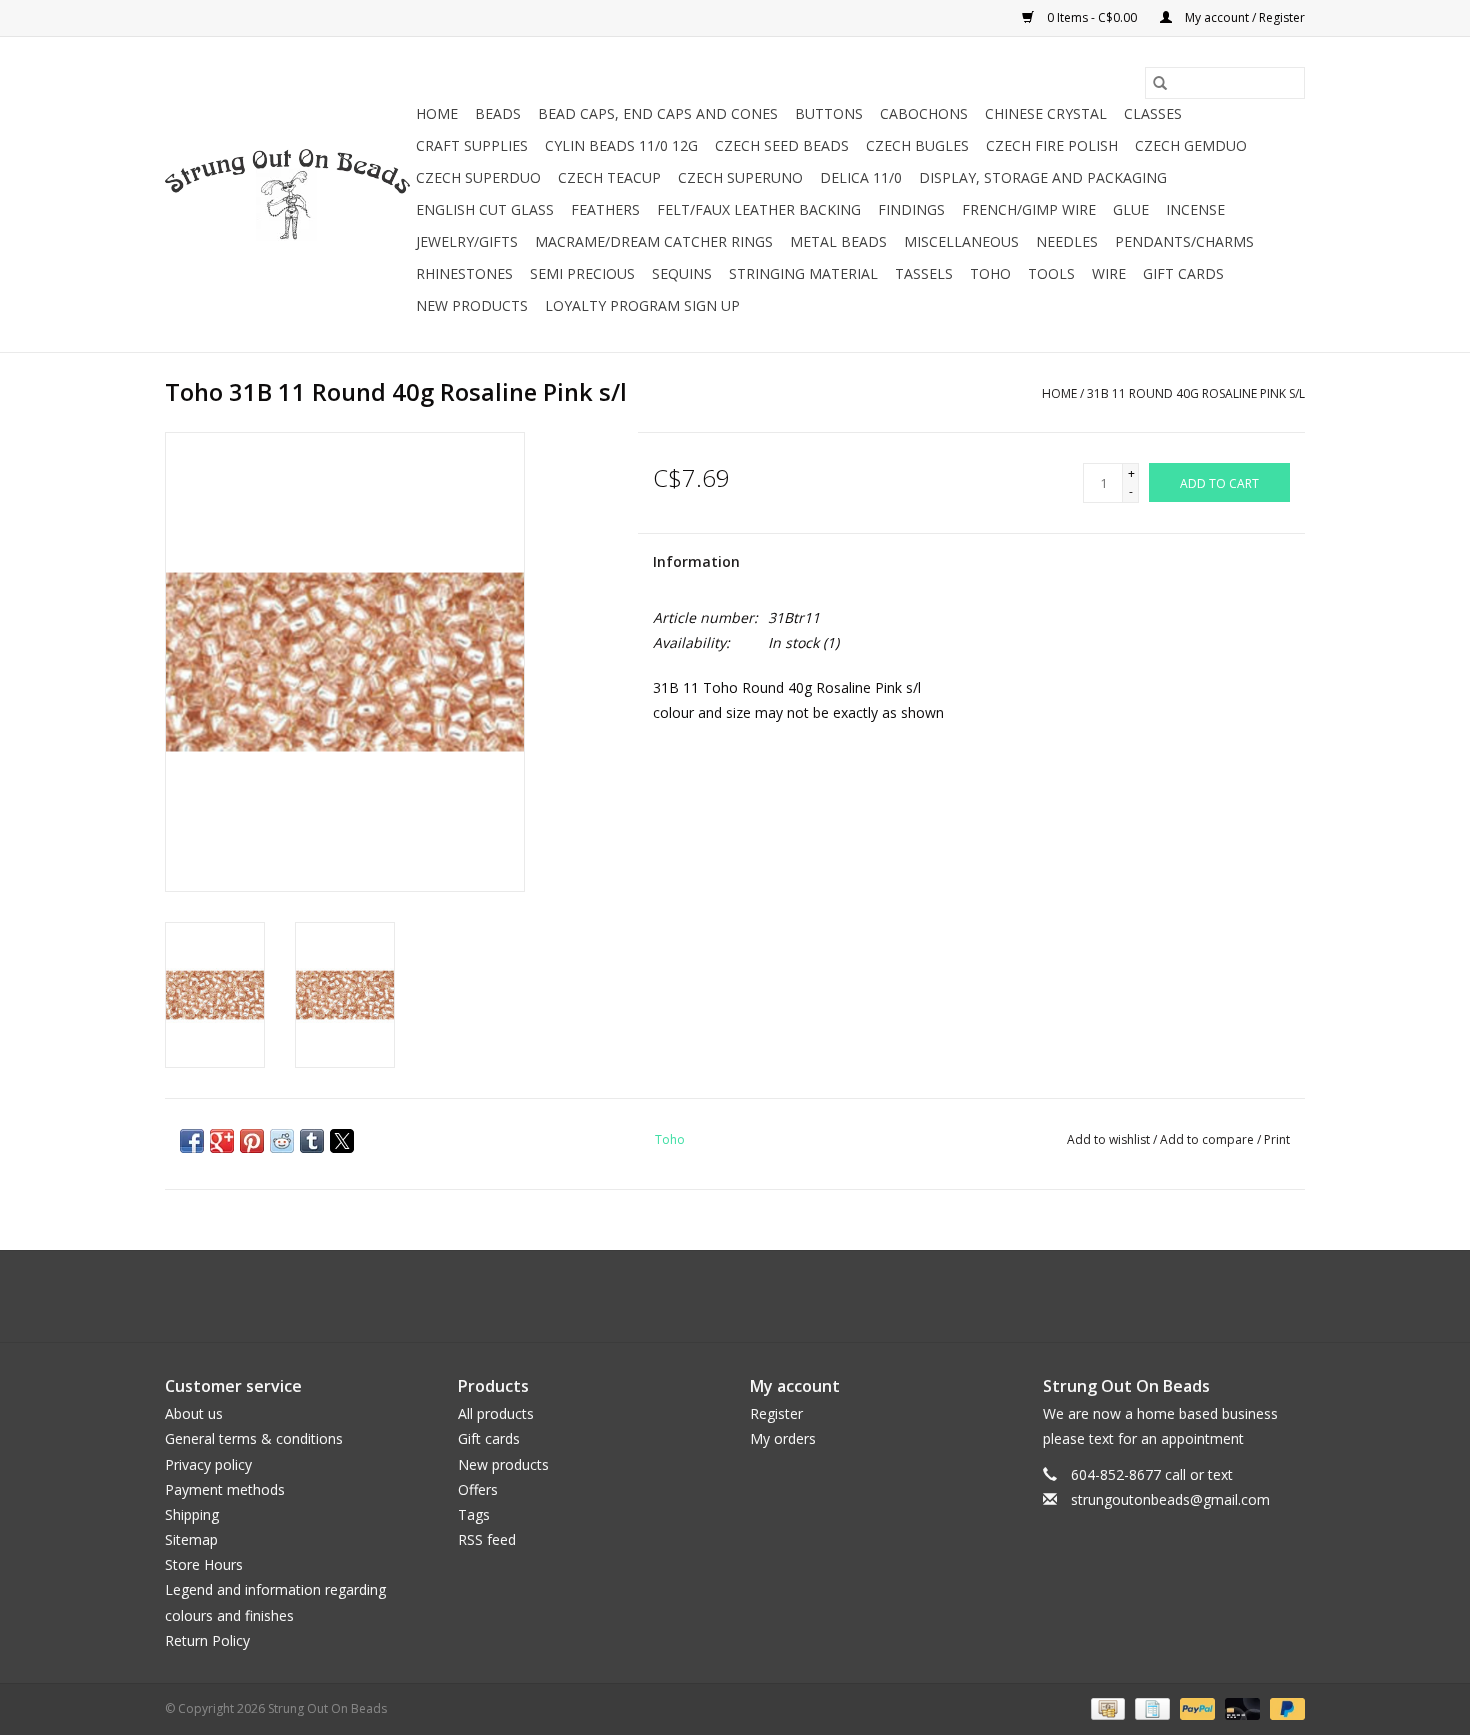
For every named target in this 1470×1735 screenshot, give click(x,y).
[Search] (1160, 83)
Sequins (682, 273)
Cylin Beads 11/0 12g (621, 145)
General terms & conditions (254, 1438)
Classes (1153, 113)
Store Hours (204, 1564)
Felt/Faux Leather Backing (759, 209)
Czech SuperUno (740, 177)
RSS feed (487, 1539)
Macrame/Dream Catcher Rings (654, 241)
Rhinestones (464, 273)
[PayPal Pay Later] (1284, 1707)
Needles (1067, 241)
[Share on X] (342, 1141)
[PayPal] (1195, 1707)
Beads (498, 113)
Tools (1051, 273)
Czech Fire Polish (1052, 145)
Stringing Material (803, 273)
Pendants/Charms (1184, 241)
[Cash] (1106, 1707)
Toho (990, 273)
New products (503, 1464)
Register (776, 1413)
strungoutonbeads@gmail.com (1170, 1499)
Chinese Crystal (1046, 113)
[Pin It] (252, 1141)
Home (437, 113)
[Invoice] (1150, 1707)
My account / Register (1243, 17)
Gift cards (1183, 273)
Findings (911, 209)
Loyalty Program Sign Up (642, 305)
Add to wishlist (1110, 1139)
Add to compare (1208, 1139)
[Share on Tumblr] (312, 1141)
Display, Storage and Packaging (1043, 177)
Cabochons (924, 113)
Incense (1195, 209)
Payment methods (225, 1489)
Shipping (192, 1514)
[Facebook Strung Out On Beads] (717, 1296)
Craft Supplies (472, 145)
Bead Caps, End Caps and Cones (658, 113)
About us (194, 1413)
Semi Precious (582, 273)
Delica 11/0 (861, 177)
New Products (472, 305)
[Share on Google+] (222, 1141)
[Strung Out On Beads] (287, 195)
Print (1277, 1139)
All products (496, 1413)
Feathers (605, 209)
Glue (1131, 209)
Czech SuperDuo (478, 177)
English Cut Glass (485, 209)
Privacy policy (208, 1464)
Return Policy (207, 1640)
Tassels (924, 273)
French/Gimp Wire (1029, 209)
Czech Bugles (917, 145)
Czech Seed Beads (782, 145)
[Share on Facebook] (192, 1141)
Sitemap (191, 1539)
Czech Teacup (609, 177)
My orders (783, 1438)
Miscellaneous (961, 241)
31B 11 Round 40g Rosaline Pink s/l (1196, 393)
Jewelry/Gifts (467, 241)
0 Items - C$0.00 (1092, 17)
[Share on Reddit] (282, 1141)
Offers (478, 1489)
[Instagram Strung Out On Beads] (753, 1296)
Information (696, 561)
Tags (474, 1514)
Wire (1109, 273)
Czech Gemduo (1191, 145)
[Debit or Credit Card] (1240, 1707)
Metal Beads (838, 241)
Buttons (829, 113)
